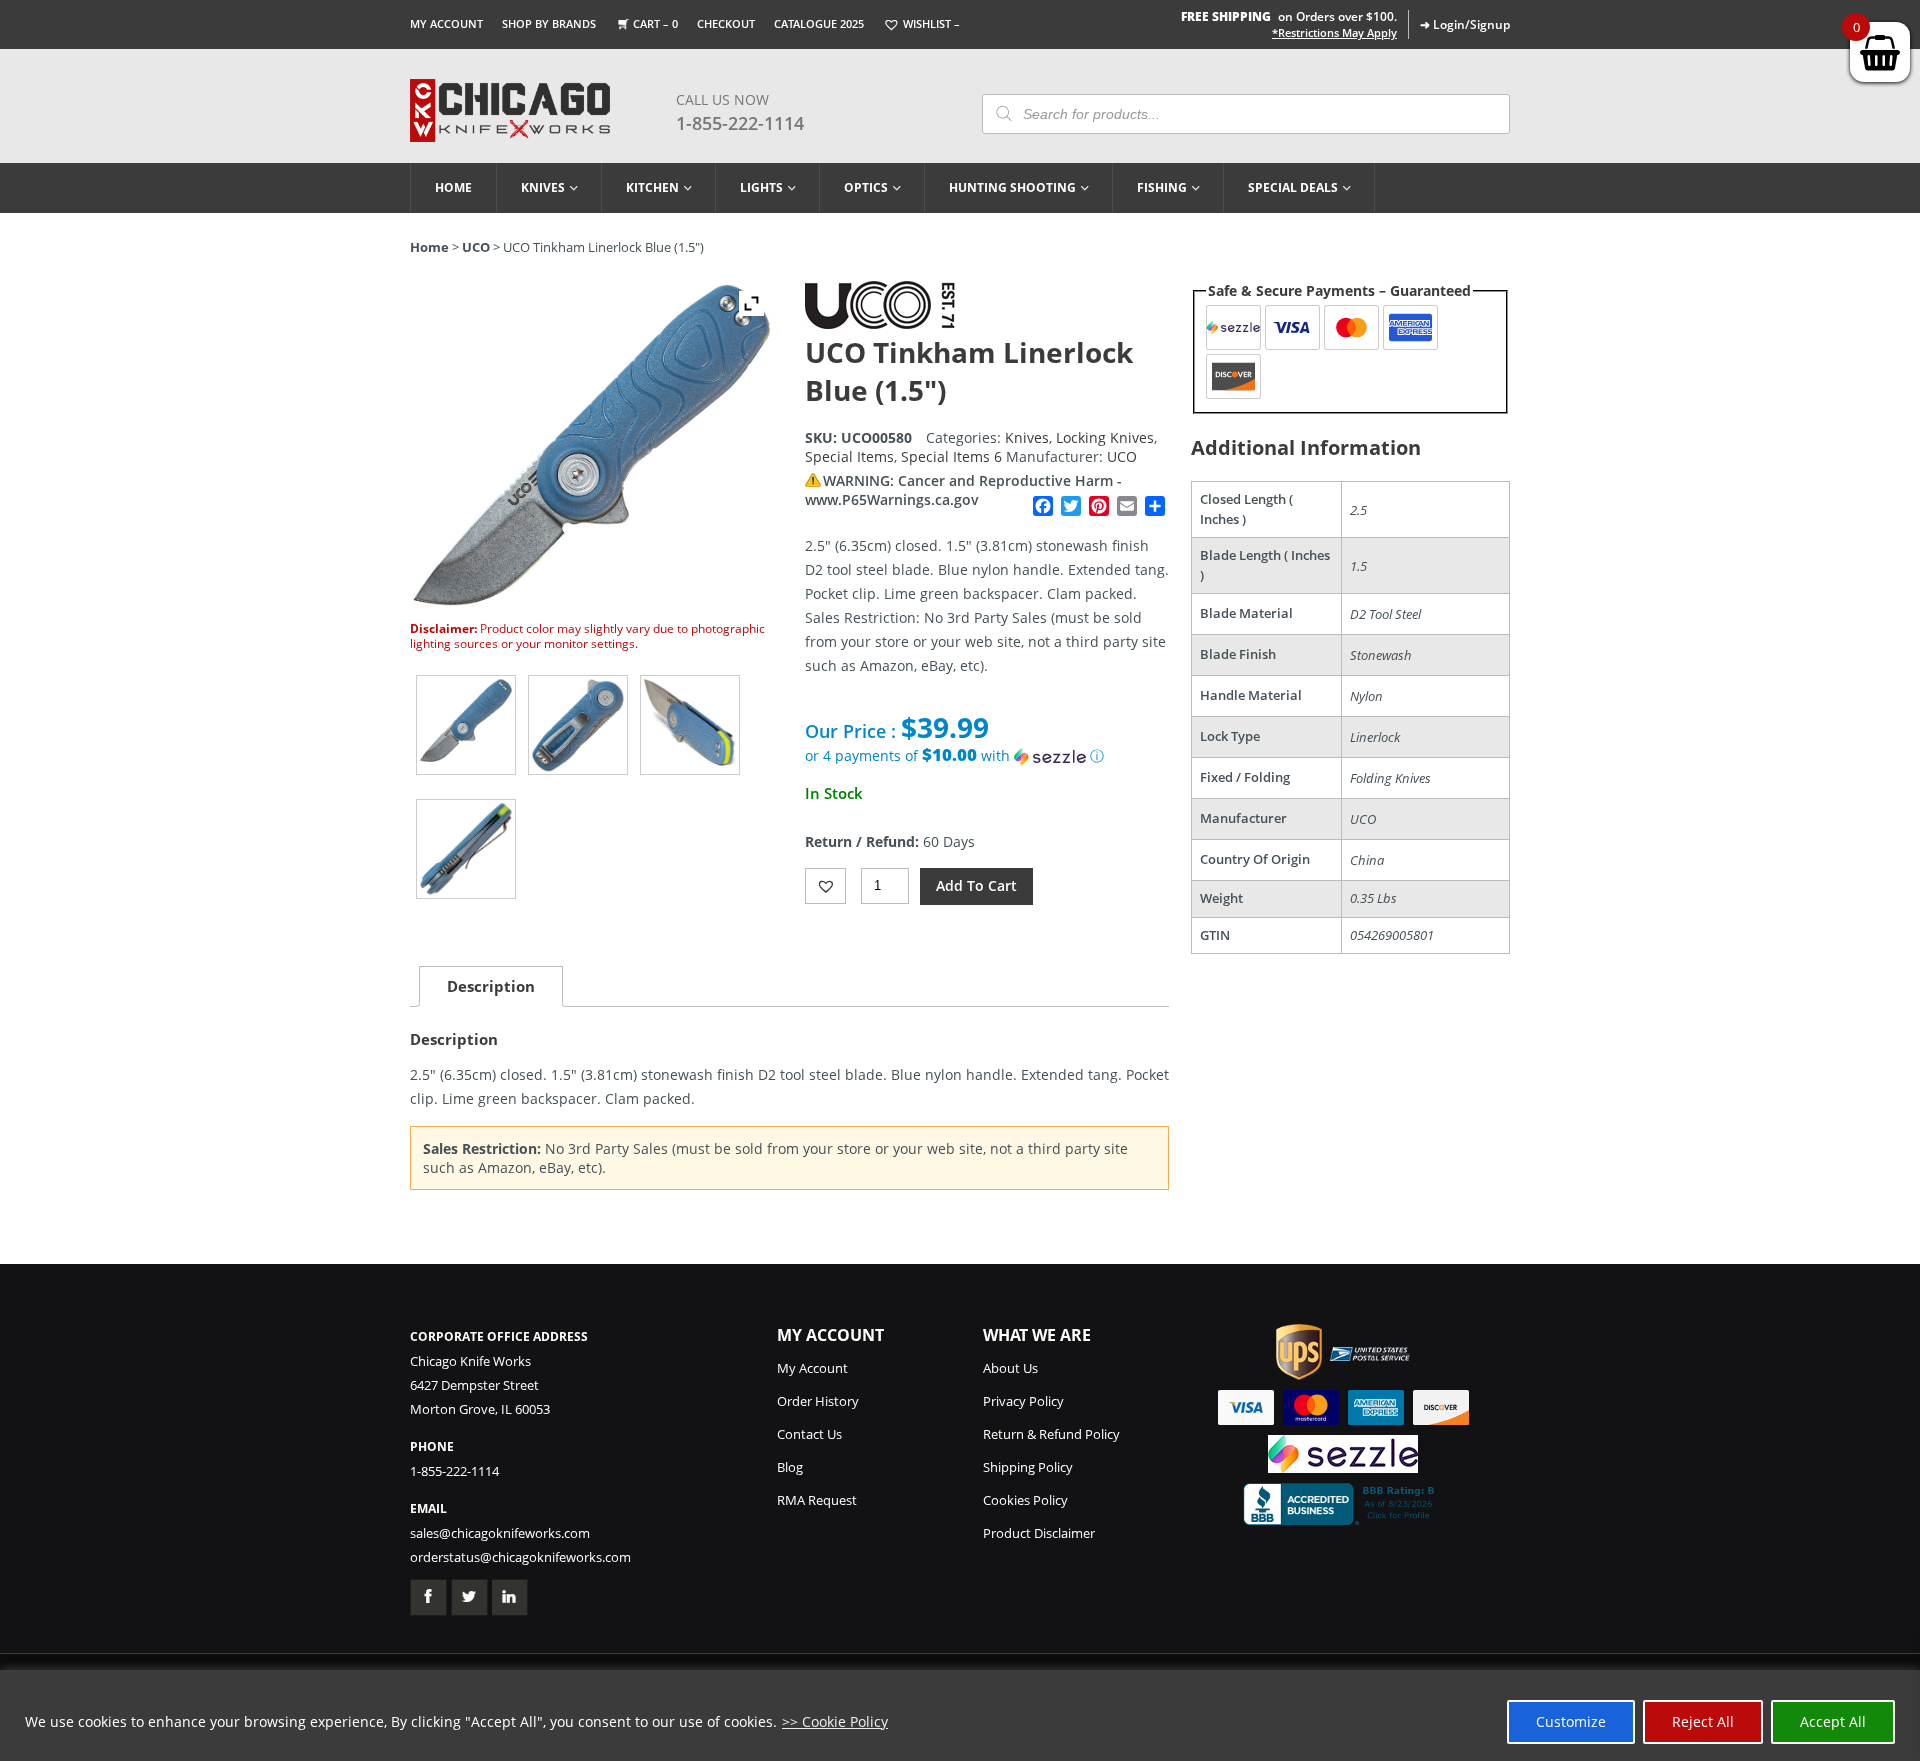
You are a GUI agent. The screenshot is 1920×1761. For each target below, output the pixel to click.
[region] (960, 1715)
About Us (1010, 1368)
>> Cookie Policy (835, 1721)
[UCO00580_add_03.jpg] (466, 849)
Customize (1571, 1721)
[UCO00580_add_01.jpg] (578, 725)
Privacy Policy (1023, 1401)
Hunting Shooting (1012, 187)
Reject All (1703, 1721)
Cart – (655, 23)
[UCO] (880, 323)
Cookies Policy (1025, 1500)
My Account (446, 23)
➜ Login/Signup (1465, 24)
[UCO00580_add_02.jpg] (690, 725)
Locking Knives (1105, 437)
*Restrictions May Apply (1334, 33)
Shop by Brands (549, 23)
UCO (476, 247)
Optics (866, 187)
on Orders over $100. (1289, 16)
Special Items (849, 456)
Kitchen (652, 187)
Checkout (726, 23)
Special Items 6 (951, 456)
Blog (790, 1467)
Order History (818, 1401)
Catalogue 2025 (819, 23)
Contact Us (809, 1434)
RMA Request (817, 1500)
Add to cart (976, 885)
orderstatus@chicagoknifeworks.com (520, 1557)
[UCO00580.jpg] (466, 725)
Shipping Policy (1028, 1467)
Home (453, 187)
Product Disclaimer (1039, 1533)
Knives (543, 187)
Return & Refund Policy (1051, 1434)
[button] (987, 756)
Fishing (1162, 187)
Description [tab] (491, 986)
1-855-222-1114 (740, 123)
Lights (761, 187)
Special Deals (1293, 187)
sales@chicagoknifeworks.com (500, 1533)
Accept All (1833, 1721)
